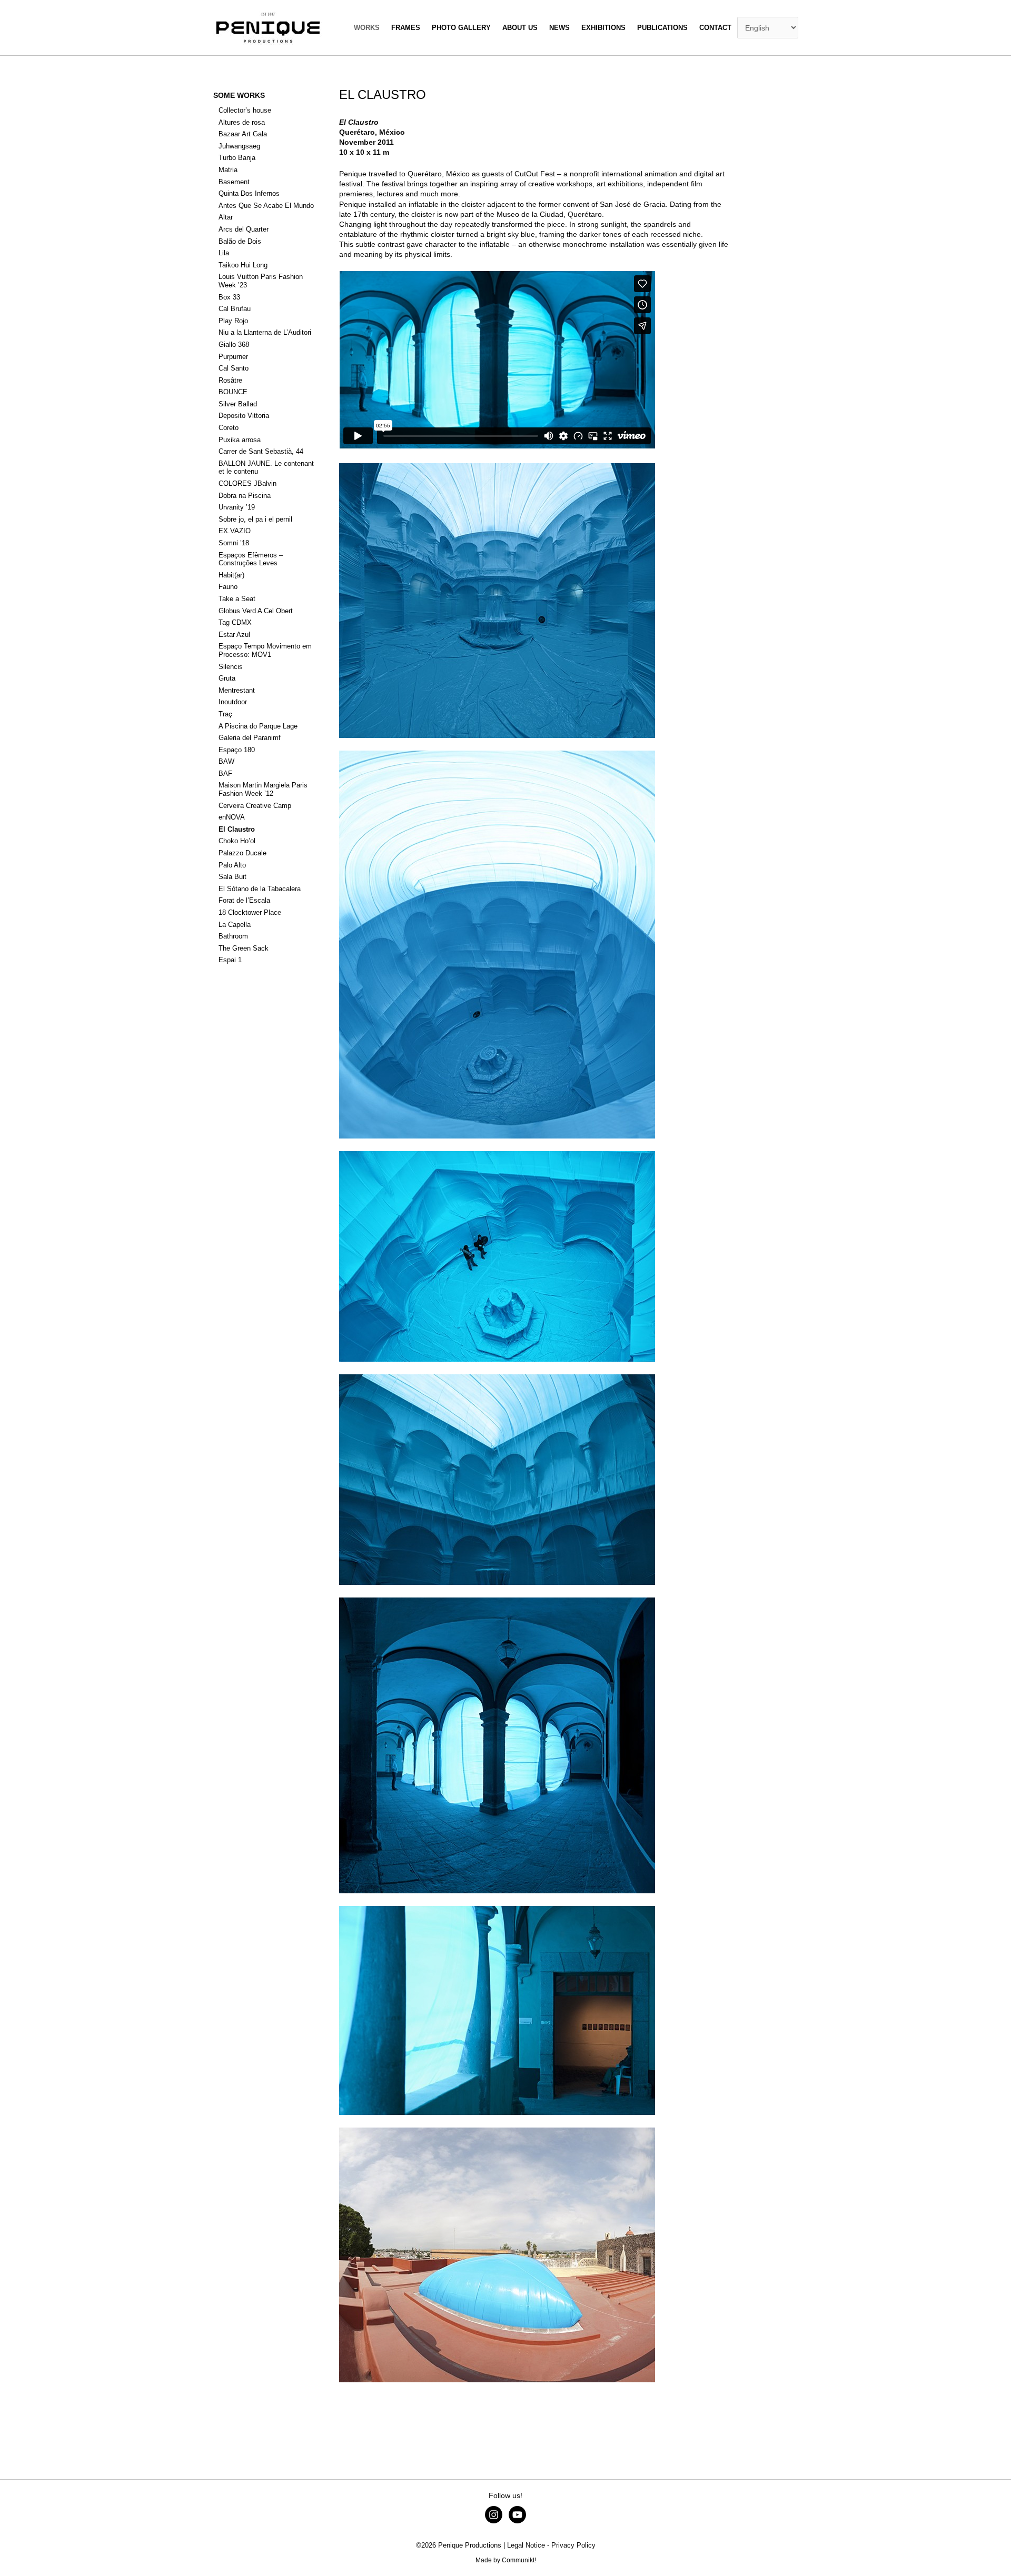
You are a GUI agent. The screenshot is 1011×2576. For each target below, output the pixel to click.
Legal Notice (526, 2545)
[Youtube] (517, 2515)
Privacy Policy (573, 2545)
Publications (662, 28)
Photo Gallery (461, 28)
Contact (715, 28)
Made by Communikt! (506, 2560)
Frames (406, 28)
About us (520, 28)
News (559, 28)
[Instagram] (494, 2515)
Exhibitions (603, 28)
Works (367, 28)
